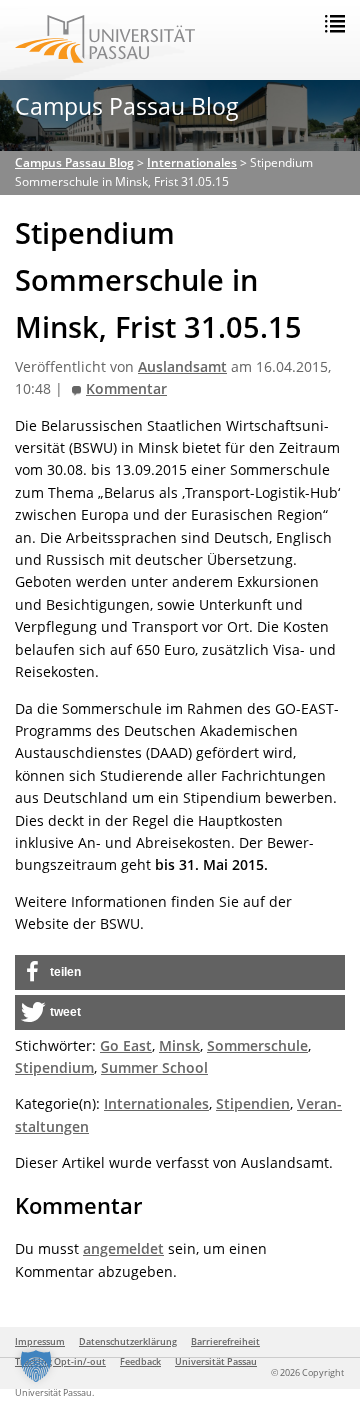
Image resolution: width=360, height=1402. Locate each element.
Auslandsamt (182, 367)
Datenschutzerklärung (128, 1341)
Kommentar (126, 389)
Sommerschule (257, 1045)
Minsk (179, 1045)
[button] (180, 972)
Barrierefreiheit (225, 1341)
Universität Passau (216, 1361)
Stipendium (54, 1067)
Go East (126, 1045)
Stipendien (253, 1103)
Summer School (154, 1067)
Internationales (156, 1103)
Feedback (140, 1361)
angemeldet (123, 1248)
